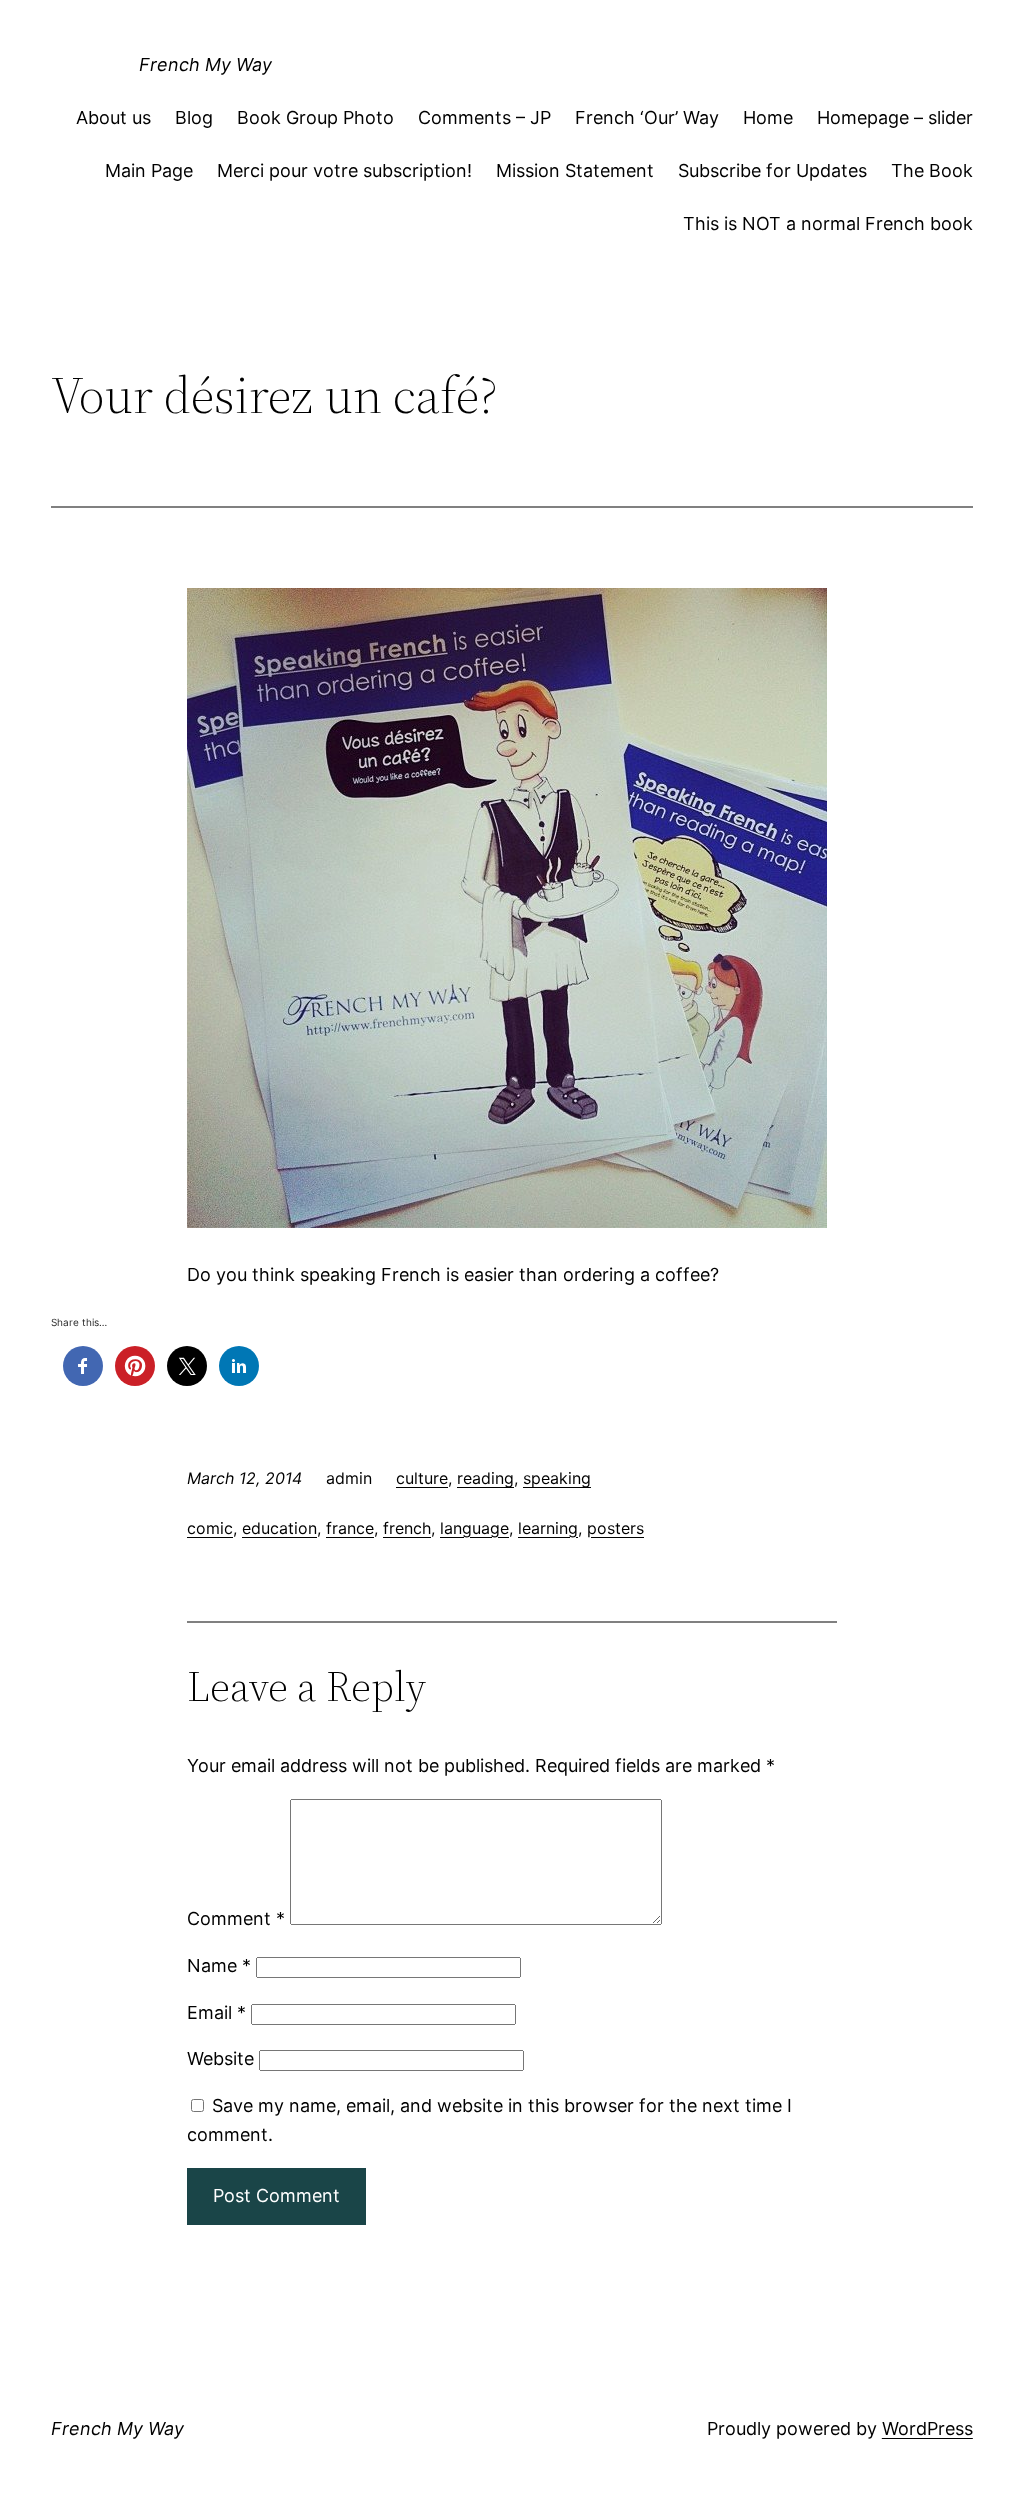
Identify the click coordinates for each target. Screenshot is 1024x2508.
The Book (932, 170)
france (350, 1528)
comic (210, 1528)
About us (113, 117)
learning (548, 1528)
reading (485, 1478)
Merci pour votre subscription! (344, 170)
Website (220, 2058)
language (474, 1528)
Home (768, 117)
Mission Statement (575, 170)
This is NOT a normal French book (828, 223)
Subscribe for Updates (772, 170)
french (407, 1528)
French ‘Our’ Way (647, 117)
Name (219, 1965)
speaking (557, 1478)
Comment (236, 1918)
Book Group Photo (315, 117)
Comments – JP (484, 117)
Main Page (149, 170)
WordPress (927, 2428)
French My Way (205, 64)
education (279, 1528)
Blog (194, 117)
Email (216, 2012)
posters (615, 1528)
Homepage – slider (895, 117)
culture (422, 1478)
